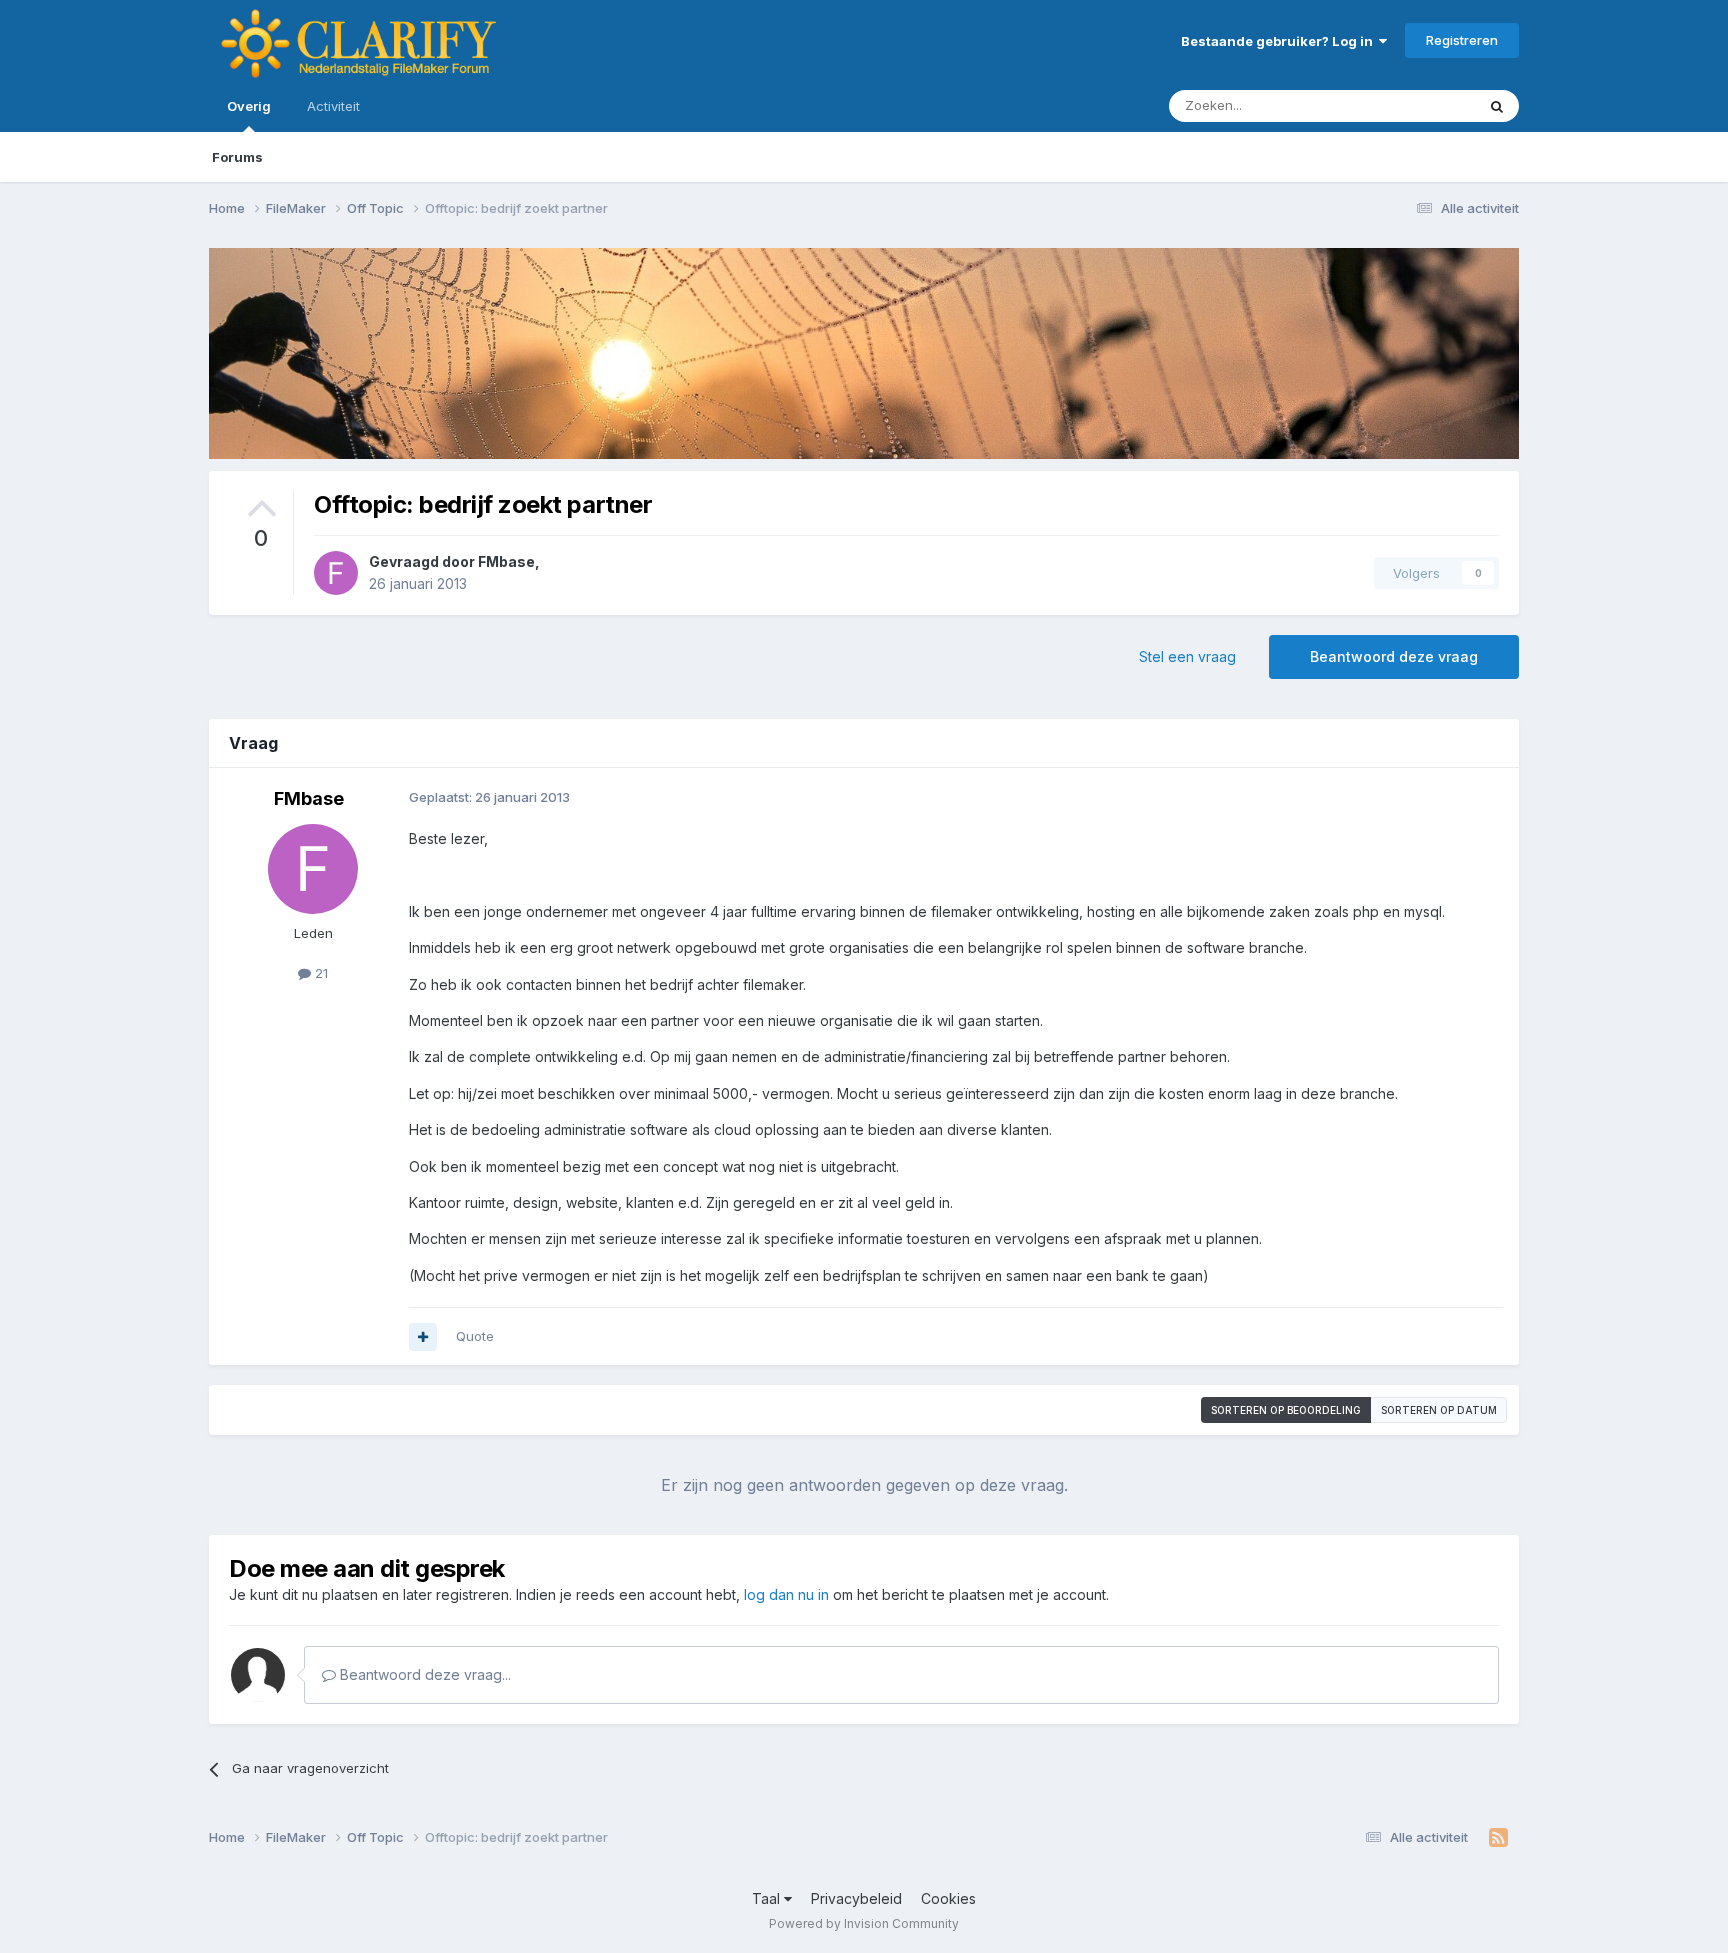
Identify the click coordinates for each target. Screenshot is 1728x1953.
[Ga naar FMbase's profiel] (336, 573)
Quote (475, 1336)
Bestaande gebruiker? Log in (1280, 41)
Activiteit (333, 106)
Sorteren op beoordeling (1286, 1410)
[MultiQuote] (423, 1337)
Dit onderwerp (1406, 105)
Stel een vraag (1187, 656)
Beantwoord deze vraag (1394, 656)
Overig (249, 106)
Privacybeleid (856, 1898)
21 (319, 973)
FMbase (506, 561)
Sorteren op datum (1439, 1410)
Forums (237, 157)
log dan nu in (786, 1594)
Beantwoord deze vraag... (423, 1674)
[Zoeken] (1497, 106)
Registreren (1462, 40)
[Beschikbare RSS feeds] (1498, 1838)
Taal (768, 1898)
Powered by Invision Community (864, 1923)
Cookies (948, 1898)
